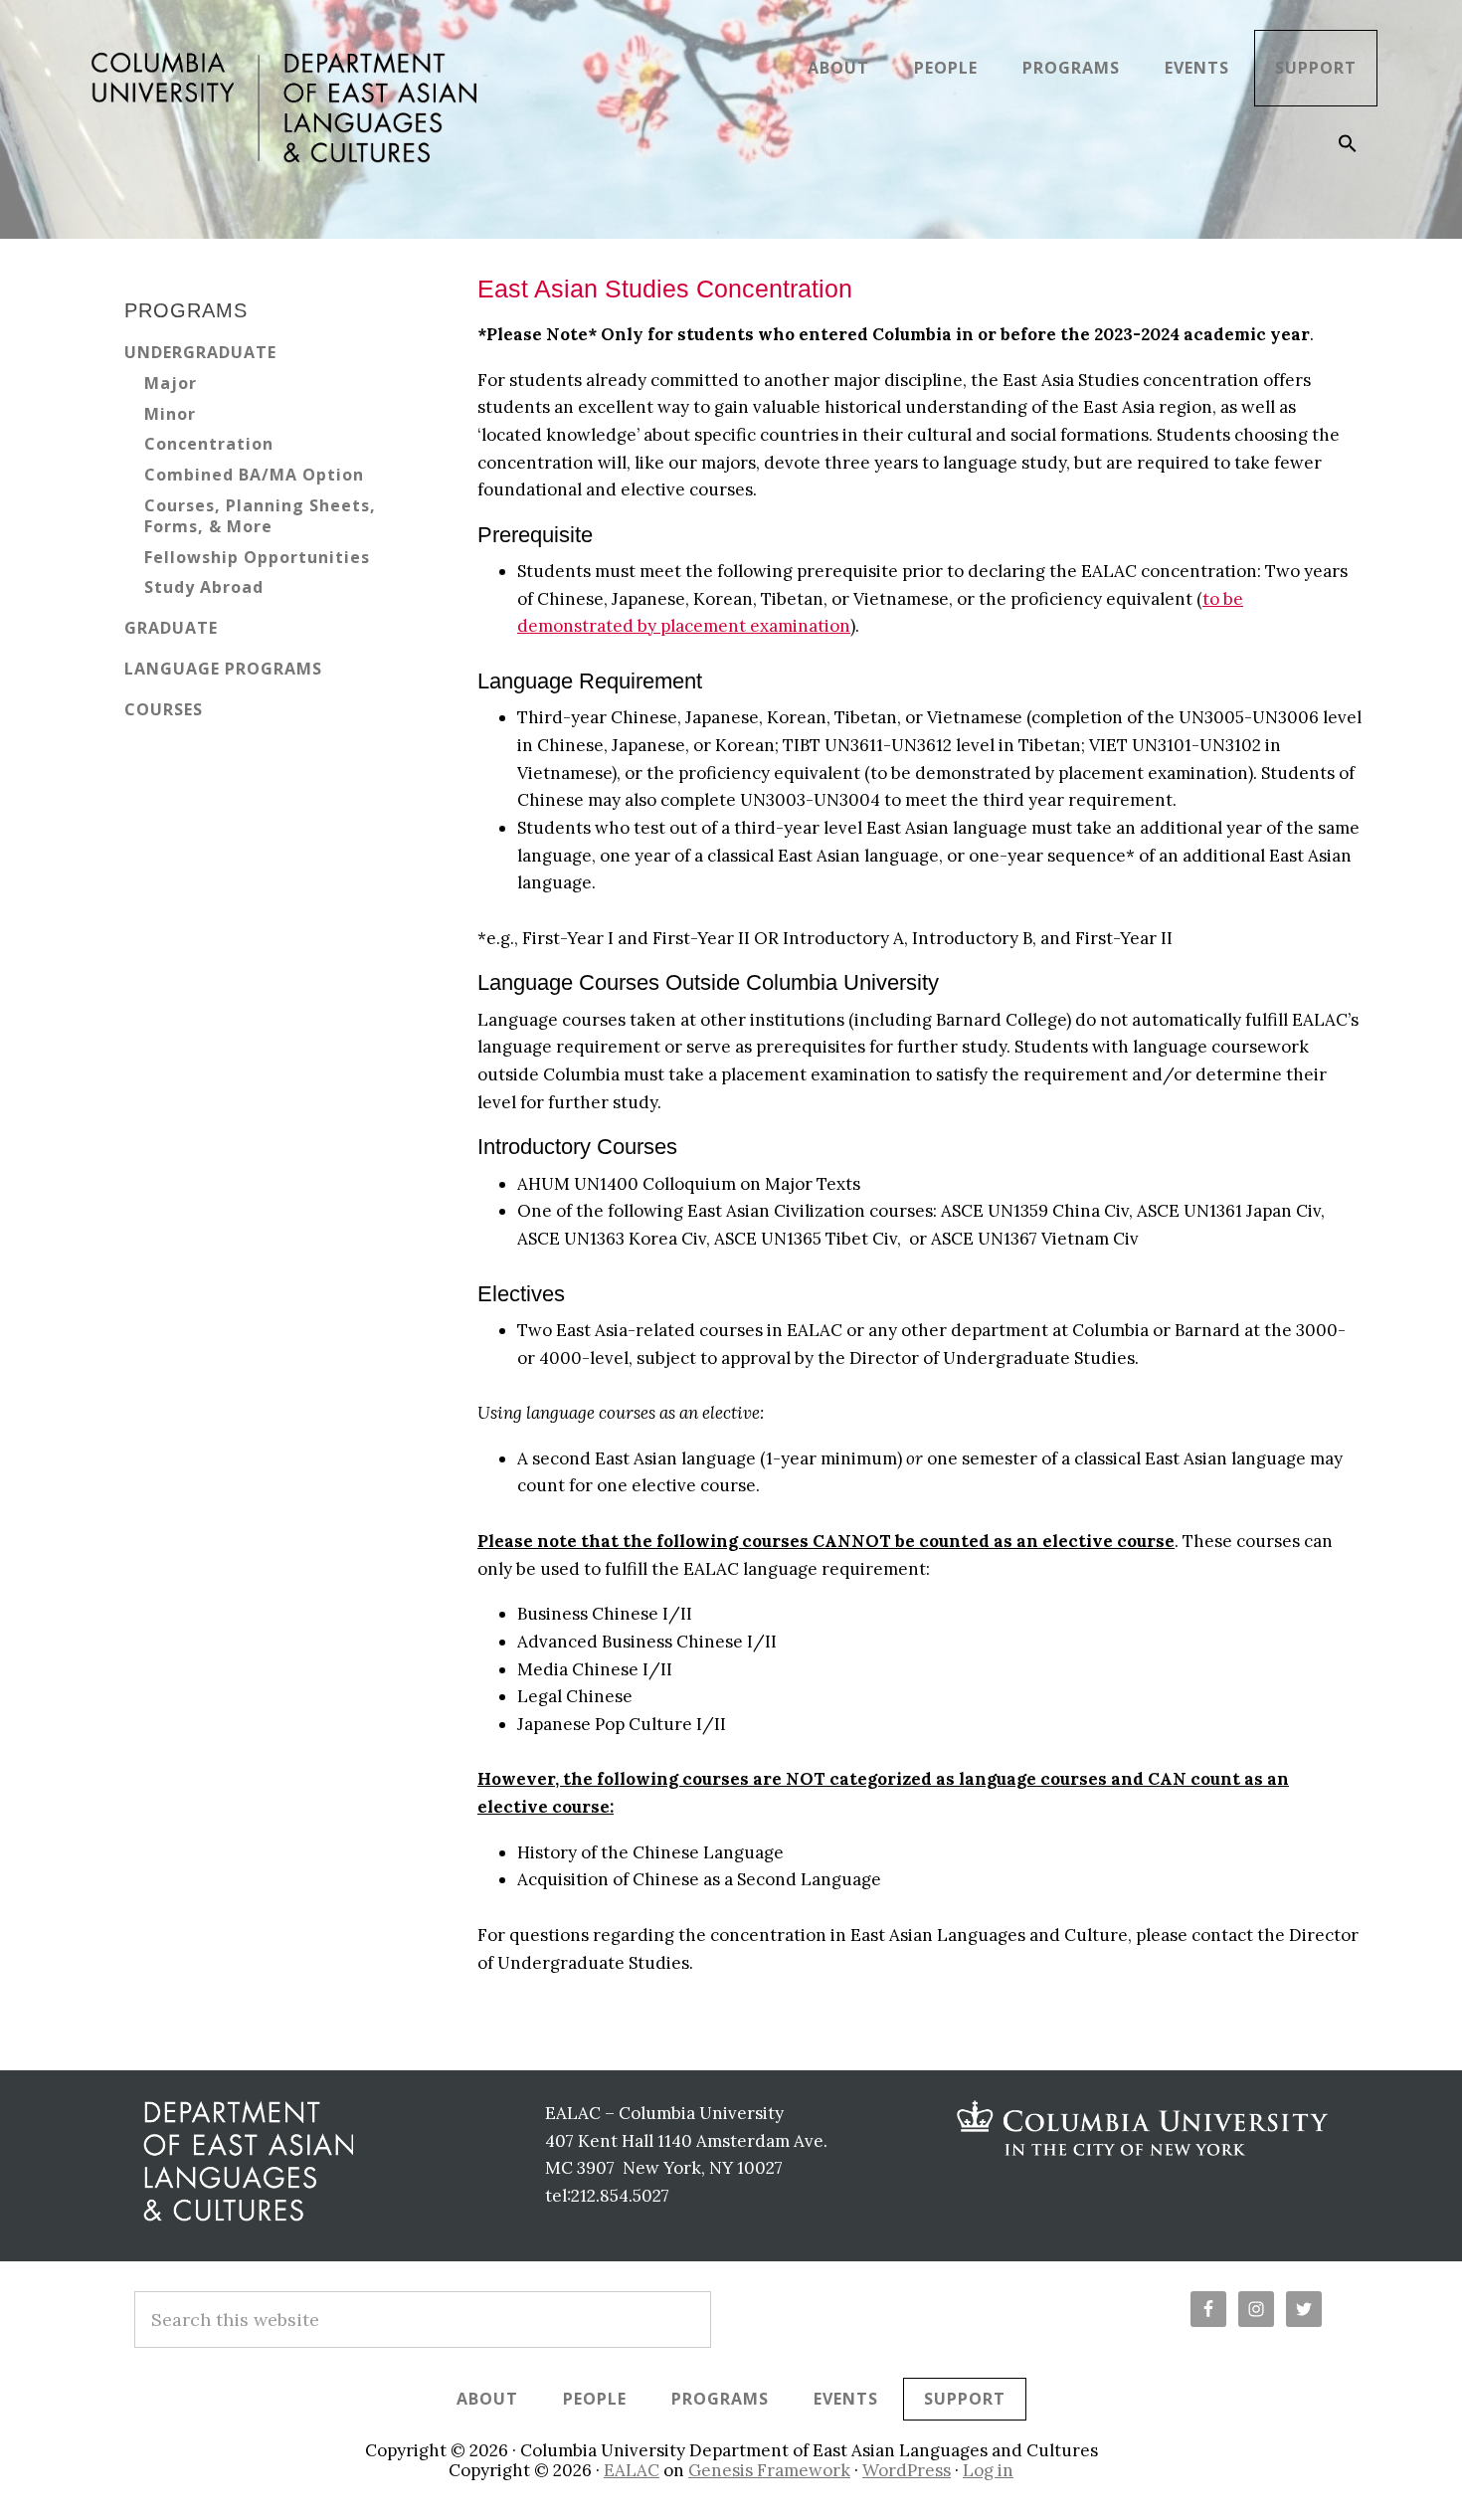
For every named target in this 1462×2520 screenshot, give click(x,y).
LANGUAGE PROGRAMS (223, 669)
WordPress (907, 2470)
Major (171, 383)
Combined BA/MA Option (254, 475)
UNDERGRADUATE (200, 352)
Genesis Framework (769, 2470)
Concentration (209, 444)
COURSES (164, 709)
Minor (170, 414)
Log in (988, 2470)
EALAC (632, 2470)
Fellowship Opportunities (257, 557)
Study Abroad (204, 587)
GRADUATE (171, 628)
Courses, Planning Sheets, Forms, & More (260, 516)
